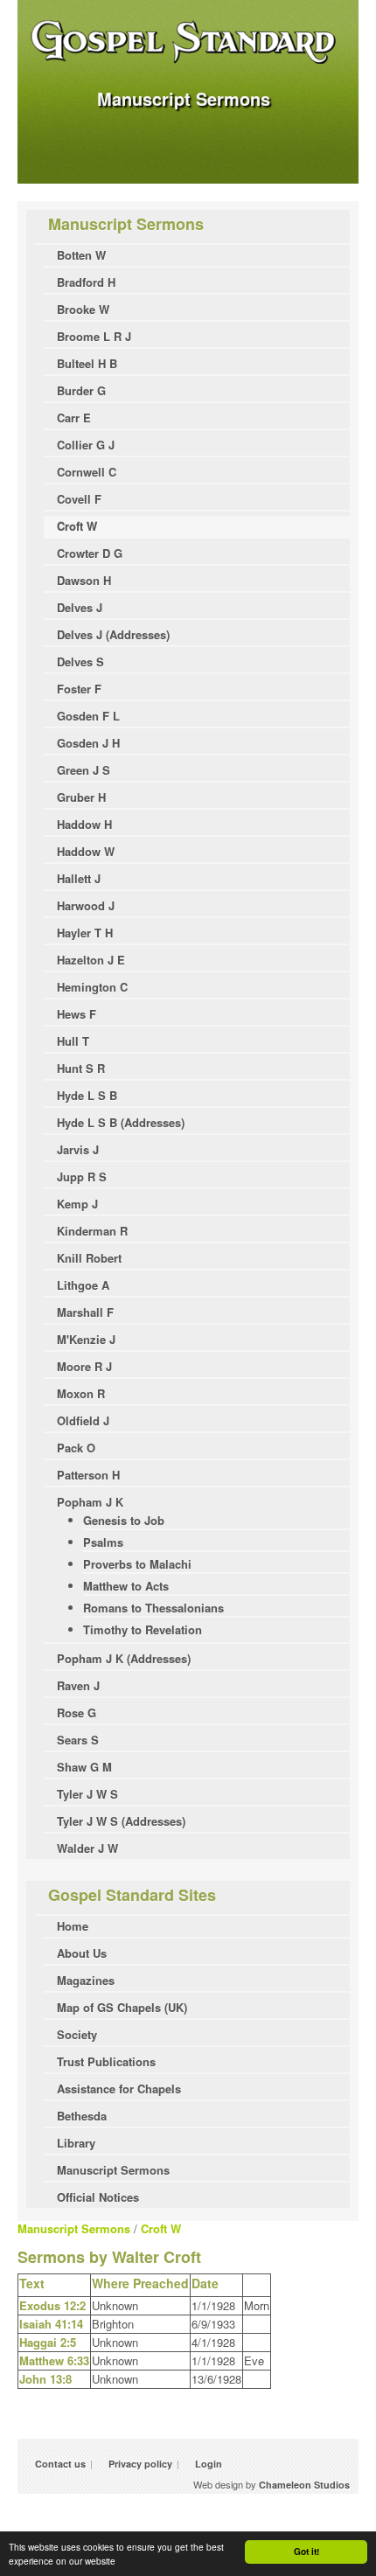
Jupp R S (82, 1177)
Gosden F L (88, 716)
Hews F (77, 1014)
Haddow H (84, 824)
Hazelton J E (91, 960)
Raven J (78, 1685)
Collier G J (86, 445)
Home (73, 1926)
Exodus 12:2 (52, 2305)
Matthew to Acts (126, 1586)
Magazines (86, 1980)
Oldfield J (83, 1420)
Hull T (73, 1041)
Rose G (77, 1713)
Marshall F (85, 1312)
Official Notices (98, 2197)
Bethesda (82, 2116)
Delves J (80, 607)
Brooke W (83, 309)
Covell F (79, 499)
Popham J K (90, 1502)
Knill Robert (89, 1258)
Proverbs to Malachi (137, 1564)
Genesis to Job (124, 1520)
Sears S (78, 1740)
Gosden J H (88, 743)
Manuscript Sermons (113, 2170)
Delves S (80, 661)
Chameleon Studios (304, 2485)
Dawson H (84, 580)
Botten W (81, 255)
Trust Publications (106, 2061)
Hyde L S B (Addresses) (121, 1122)
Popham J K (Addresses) (124, 1658)
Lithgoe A (83, 1285)
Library (76, 2143)
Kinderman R (92, 1231)
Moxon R (81, 1393)
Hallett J (79, 878)
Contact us (60, 2464)
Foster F (79, 689)
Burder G (81, 390)
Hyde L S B (87, 1095)
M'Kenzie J (86, 1339)
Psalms (103, 1542)
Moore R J (84, 1366)
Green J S (84, 770)
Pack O (76, 1448)
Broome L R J (94, 336)
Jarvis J (78, 1149)
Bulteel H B (87, 363)
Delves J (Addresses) (113, 634)
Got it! (306, 2552)
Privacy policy (140, 2464)
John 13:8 (45, 2379)
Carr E (74, 418)
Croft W (77, 526)
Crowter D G (90, 553)
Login (209, 2464)
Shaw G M (84, 1767)
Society (77, 2034)
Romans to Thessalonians (153, 1608)
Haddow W (86, 851)
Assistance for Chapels (119, 2089)
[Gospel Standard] (188, 62)
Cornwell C (87, 472)
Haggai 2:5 (48, 2342)
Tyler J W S (87, 1794)
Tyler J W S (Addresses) (121, 1821)
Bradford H (86, 282)
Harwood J (86, 905)
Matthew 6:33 (54, 2360)
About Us (82, 1953)
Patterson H (88, 1475)
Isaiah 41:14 (51, 2324)
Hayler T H (85, 933)
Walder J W (87, 1848)
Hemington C (92, 987)
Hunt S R (81, 1068)
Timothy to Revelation (143, 1629)
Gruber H (81, 797)
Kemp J (77, 1204)
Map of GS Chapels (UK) (122, 2007)
